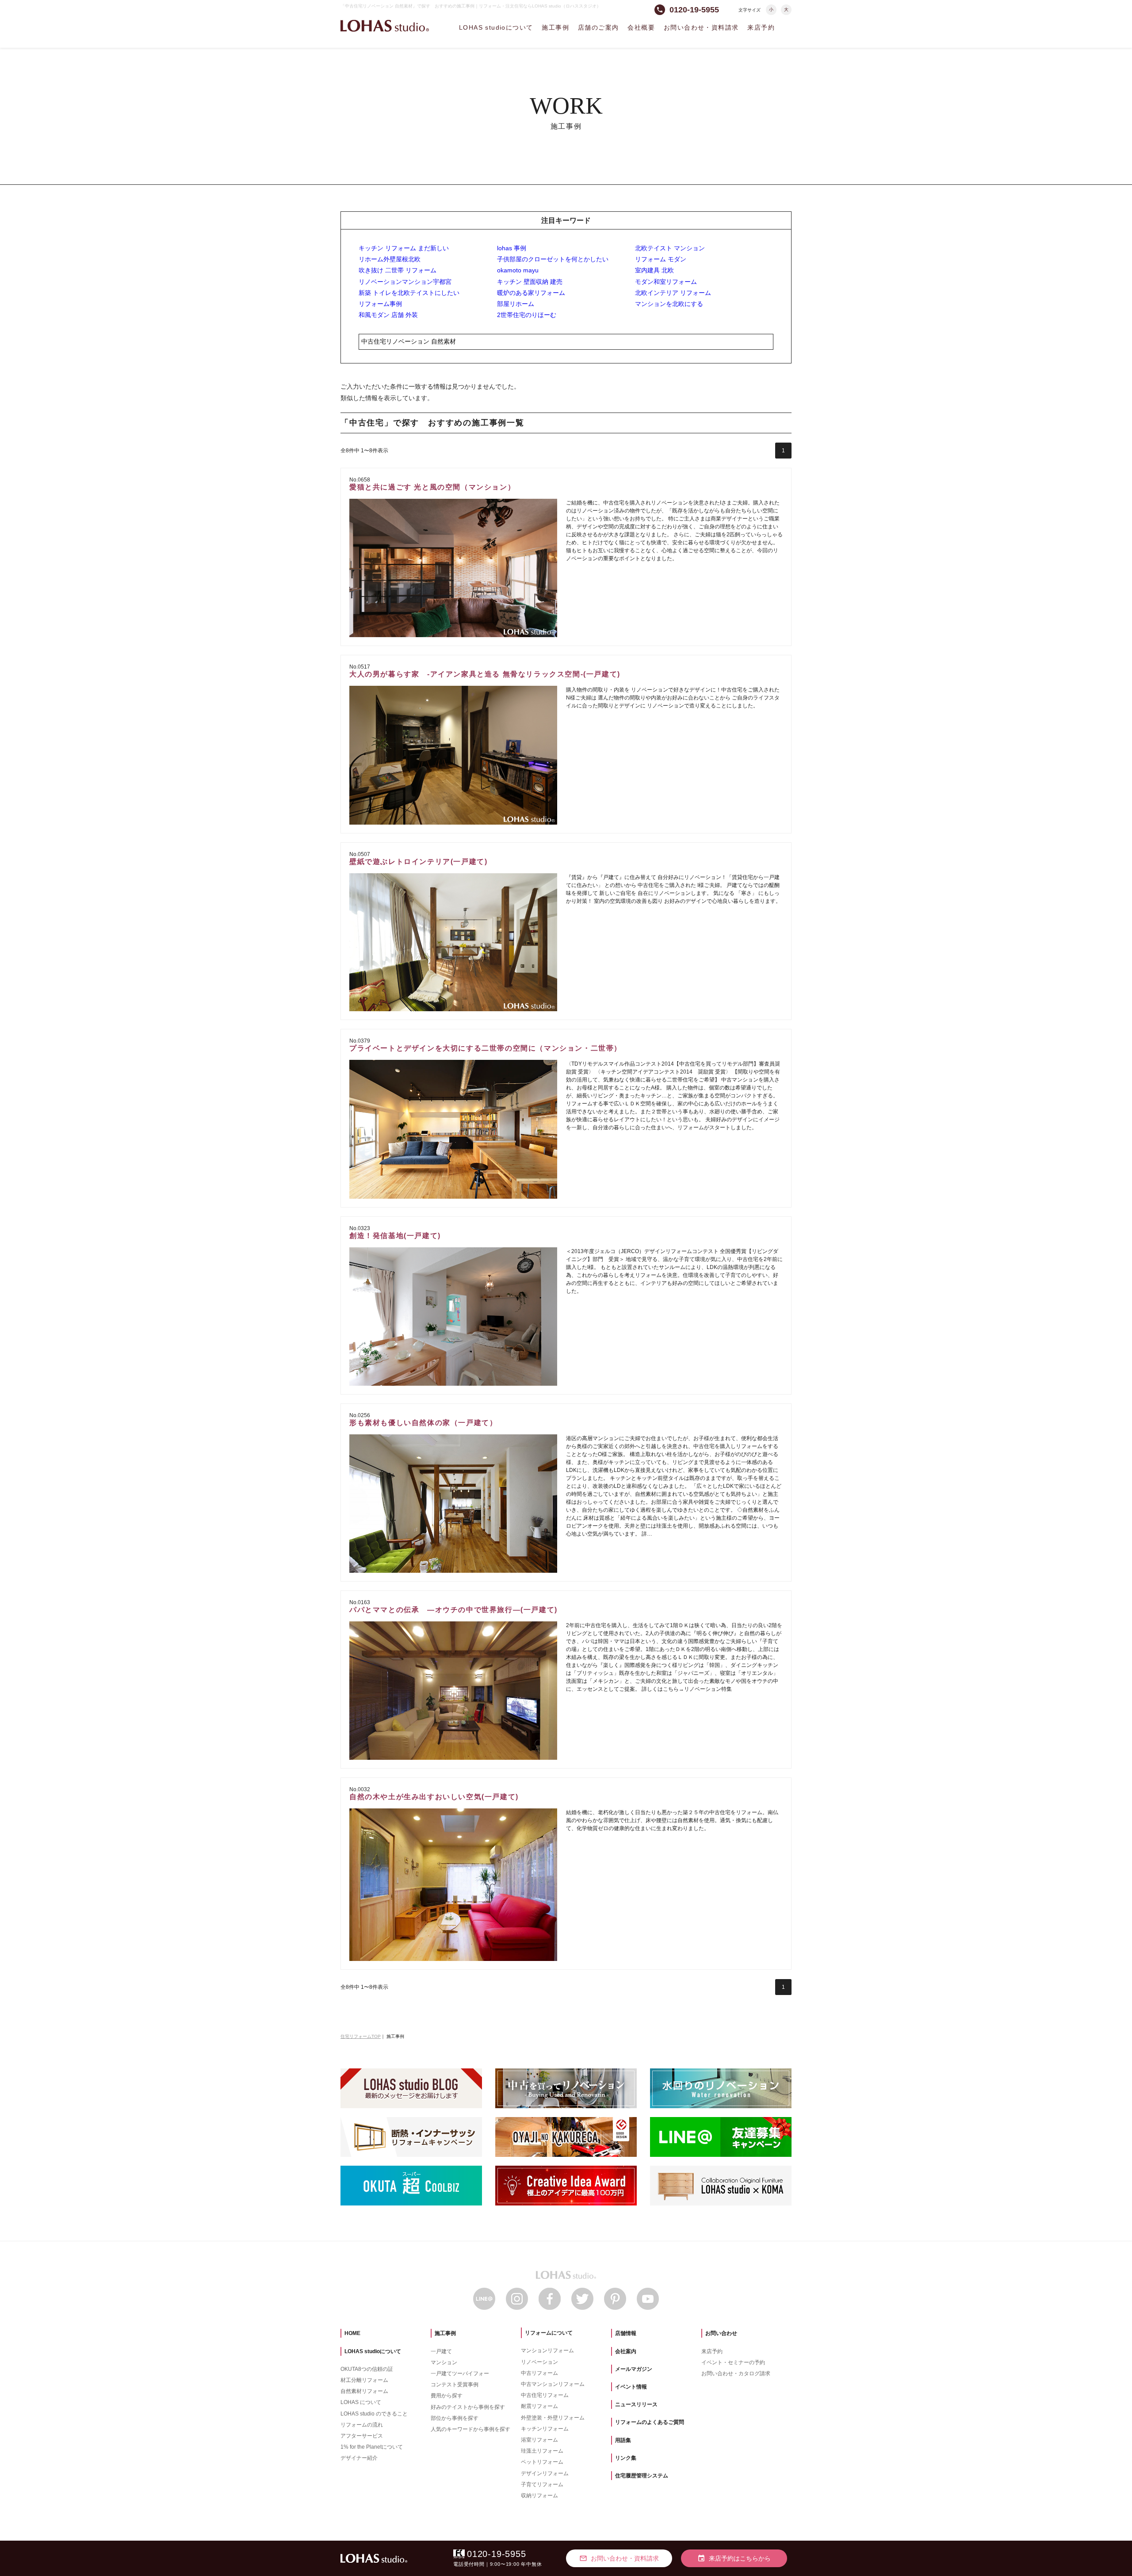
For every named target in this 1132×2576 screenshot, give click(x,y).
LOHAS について (361, 2402)
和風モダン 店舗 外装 (388, 315)
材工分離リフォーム (364, 2380)
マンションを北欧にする (669, 304)
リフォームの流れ (362, 2425)
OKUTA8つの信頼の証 (367, 2369)
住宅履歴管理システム (642, 2476)
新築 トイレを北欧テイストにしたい (409, 293)
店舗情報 (626, 2333)
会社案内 (626, 2351)
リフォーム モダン (661, 259)
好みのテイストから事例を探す (468, 2407)
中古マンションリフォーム (553, 2384)
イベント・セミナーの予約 (733, 2362)
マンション (444, 2362)
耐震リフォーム (539, 2406)
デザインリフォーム (545, 2473)
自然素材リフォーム (364, 2391)
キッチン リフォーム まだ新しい (404, 248)
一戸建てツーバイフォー (460, 2373)
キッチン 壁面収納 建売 (530, 282)
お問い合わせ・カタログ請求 (736, 2373)
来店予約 (761, 27)
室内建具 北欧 (654, 270)
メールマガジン (634, 2369)
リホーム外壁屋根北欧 (390, 259)
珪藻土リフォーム (542, 2451)
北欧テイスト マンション (670, 248)
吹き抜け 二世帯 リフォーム (398, 270)
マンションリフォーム (547, 2351)
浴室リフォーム (539, 2440)
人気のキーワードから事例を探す (470, 2429)
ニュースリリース (636, 2404)
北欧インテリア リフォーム (673, 293)
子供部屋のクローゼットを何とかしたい (553, 259)
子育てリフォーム (542, 2484)
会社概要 (641, 27)
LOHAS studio (385, 26)
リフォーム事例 (380, 304)
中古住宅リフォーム (545, 2395)
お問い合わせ (721, 2333)
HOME (352, 2333)
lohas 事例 (512, 248)
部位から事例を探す (455, 2418)
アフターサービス (362, 2436)
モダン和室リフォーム (666, 282)
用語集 (623, 2440)
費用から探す (447, 2396)
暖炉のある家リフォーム (531, 293)
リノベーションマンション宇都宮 (405, 282)
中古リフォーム (539, 2373)
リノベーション (539, 2362)
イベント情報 (631, 2387)
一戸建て (441, 2351)
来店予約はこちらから (734, 2558)
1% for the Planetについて (372, 2447)
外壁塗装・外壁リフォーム (553, 2418)
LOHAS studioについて (496, 27)
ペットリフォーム (542, 2462)
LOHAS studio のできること (374, 2414)
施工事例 (555, 27)
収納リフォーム (539, 2496)
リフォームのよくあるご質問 (650, 2422)
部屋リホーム (516, 304)
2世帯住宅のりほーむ (527, 315)
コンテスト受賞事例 (455, 2385)
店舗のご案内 (598, 27)
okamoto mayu (518, 270)
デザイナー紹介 (359, 2458)
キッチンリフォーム (545, 2429)
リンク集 (626, 2458)
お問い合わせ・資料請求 (701, 27)
